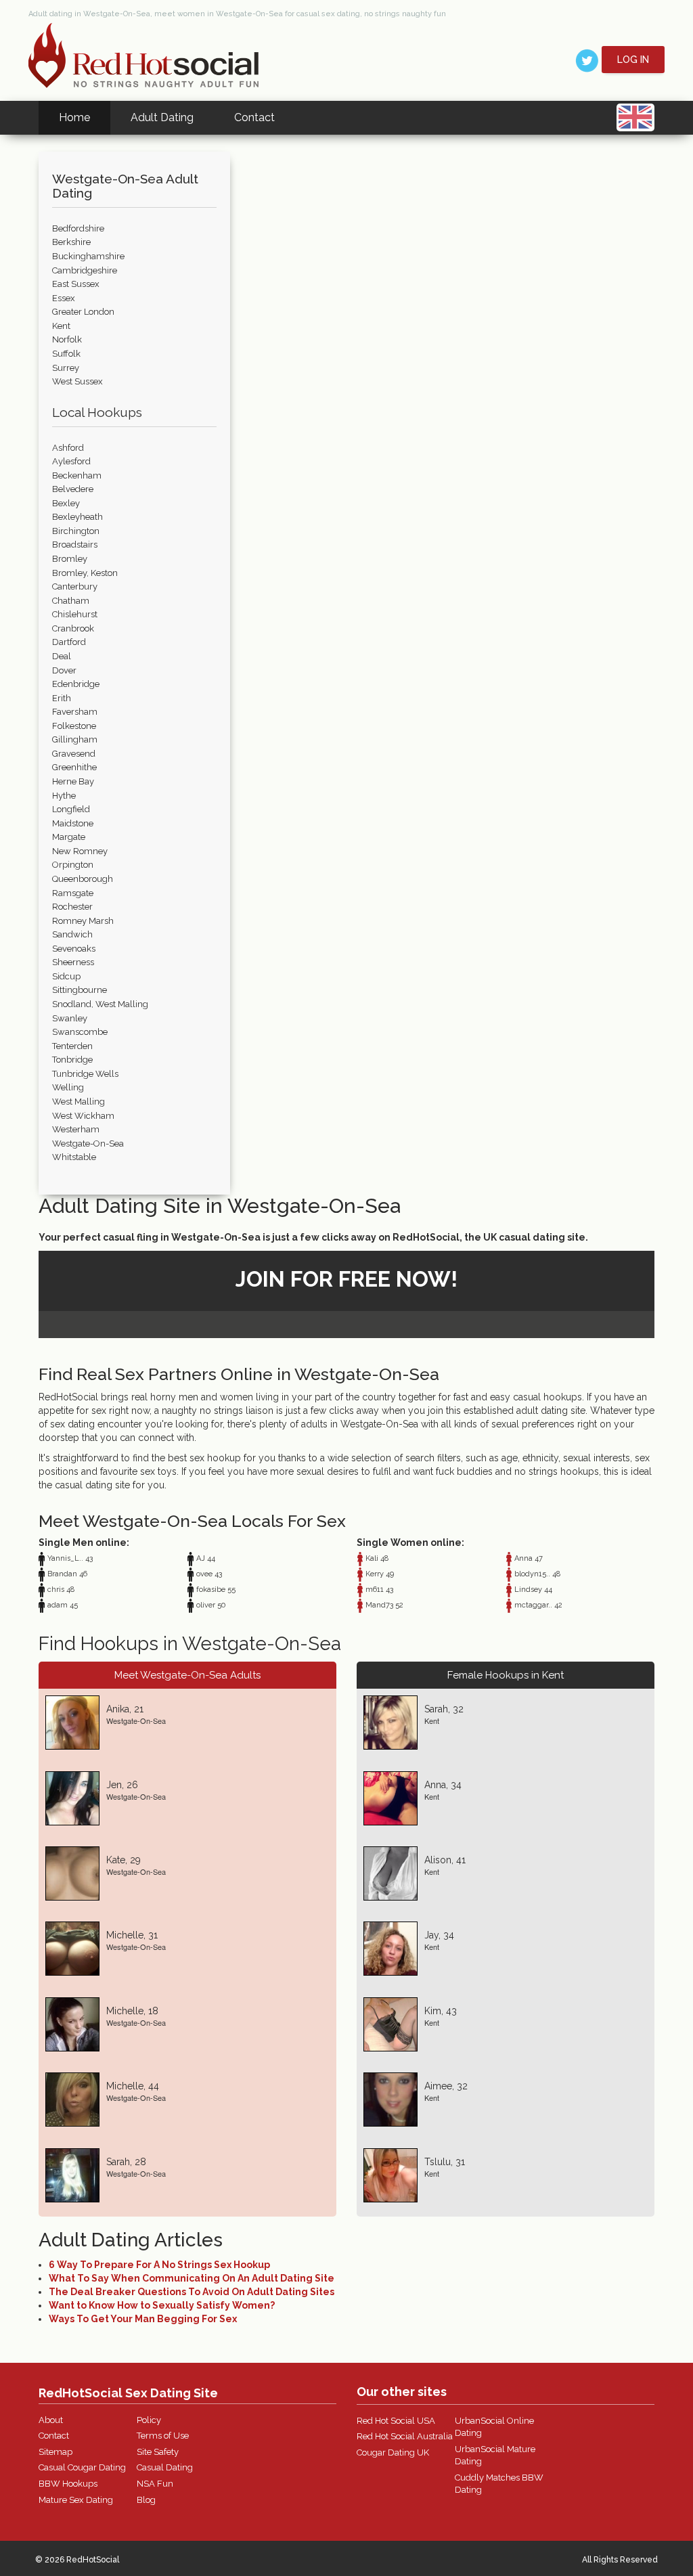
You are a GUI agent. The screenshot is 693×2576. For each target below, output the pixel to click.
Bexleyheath (77, 517)
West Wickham (83, 1116)
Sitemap (55, 2452)
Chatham (71, 601)
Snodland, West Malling (100, 1004)
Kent (61, 326)
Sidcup (66, 976)
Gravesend (74, 754)
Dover (64, 670)
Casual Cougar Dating (82, 2467)
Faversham (75, 712)
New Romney (80, 851)
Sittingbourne (80, 990)
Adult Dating (162, 117)
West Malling (79, 1102)
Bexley (66, 503)
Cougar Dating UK (393, 2452)
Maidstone (73, 823)
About (51, 2420)
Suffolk (66, 354)
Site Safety (158, 2452)
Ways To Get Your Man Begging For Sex (143, 2319)
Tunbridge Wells (85, 1074)
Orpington (73, 865)
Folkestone (74, 726)
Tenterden (72, 1046)
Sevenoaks (74, 949)
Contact (254, 117)
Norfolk (67, 339)
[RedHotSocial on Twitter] (587, 60)
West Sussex (77, 381)
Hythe (64, 796)
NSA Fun (155, 2484)
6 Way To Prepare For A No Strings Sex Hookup (159, 2265)
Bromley (70, 559)
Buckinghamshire (88, 256)
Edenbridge (76, 684)
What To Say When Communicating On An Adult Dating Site (192, 2278)
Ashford (68, 448)
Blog (146, 2500)
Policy (149, 2420)
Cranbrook (73, 628)
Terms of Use (163, 2436)
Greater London (83, 312)
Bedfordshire (78, 228)
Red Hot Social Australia (405, 2436)
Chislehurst (75, 614)
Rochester (72, 907)
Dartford (69, 642)
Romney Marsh (83, 921)
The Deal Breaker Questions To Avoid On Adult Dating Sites (192, 2292)
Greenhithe (74, 767)
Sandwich (72, 934)
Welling (68, 1087)
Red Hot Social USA (396, 2421)
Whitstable (74, 1157)
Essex (64, 298)
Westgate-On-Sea (88, 1143)
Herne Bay (73, 781)
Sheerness (73, 962)
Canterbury (75, 586)
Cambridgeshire (85, 270)
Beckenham (77, 475)
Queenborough (83, 879)
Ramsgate (73, 893)
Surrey (66, 368)
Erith (62, 698)
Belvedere (73, 489)
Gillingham (75, 739)
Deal (62, 656)
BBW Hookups (68, 2484)
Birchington (76, 531)
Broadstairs (75, 545)
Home (74, 117)
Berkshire (71, 242)
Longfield (71, 809)
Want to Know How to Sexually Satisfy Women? (162, 2305)
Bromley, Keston (85, 573)
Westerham (76, 1129)
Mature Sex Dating (76, 2500)
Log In (633, 60)
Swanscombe (80, 1032)
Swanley (70, 1018)
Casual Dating (165, 2467)
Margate (69, 837)
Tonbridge (72, 1060)
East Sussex (76, 284)
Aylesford (71, 461)
